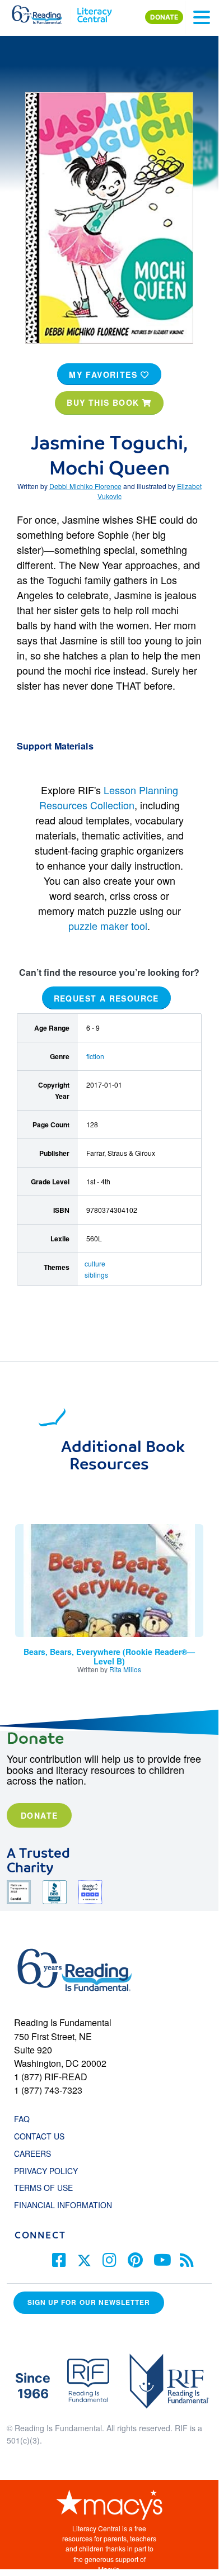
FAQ (22, 2119)
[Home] (43, 12)
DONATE (164, 17)
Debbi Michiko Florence (85, 486)
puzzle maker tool (108, 926)
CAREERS (32, 2153)
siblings (96, 1275)
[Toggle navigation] (202, 17)
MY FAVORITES (105, 374)
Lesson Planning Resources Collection (109, 797)
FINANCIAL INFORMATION (63, 2205)
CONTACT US (43, 2136)
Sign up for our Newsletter (89, 2302)
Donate (39, 1815)
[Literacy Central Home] (94, 12)
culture (95, 1263)
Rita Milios (125, 1669)
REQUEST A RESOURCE (106, 998)
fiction (95, 1056)
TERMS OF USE (49, 2188)
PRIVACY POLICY (46, 2171)
